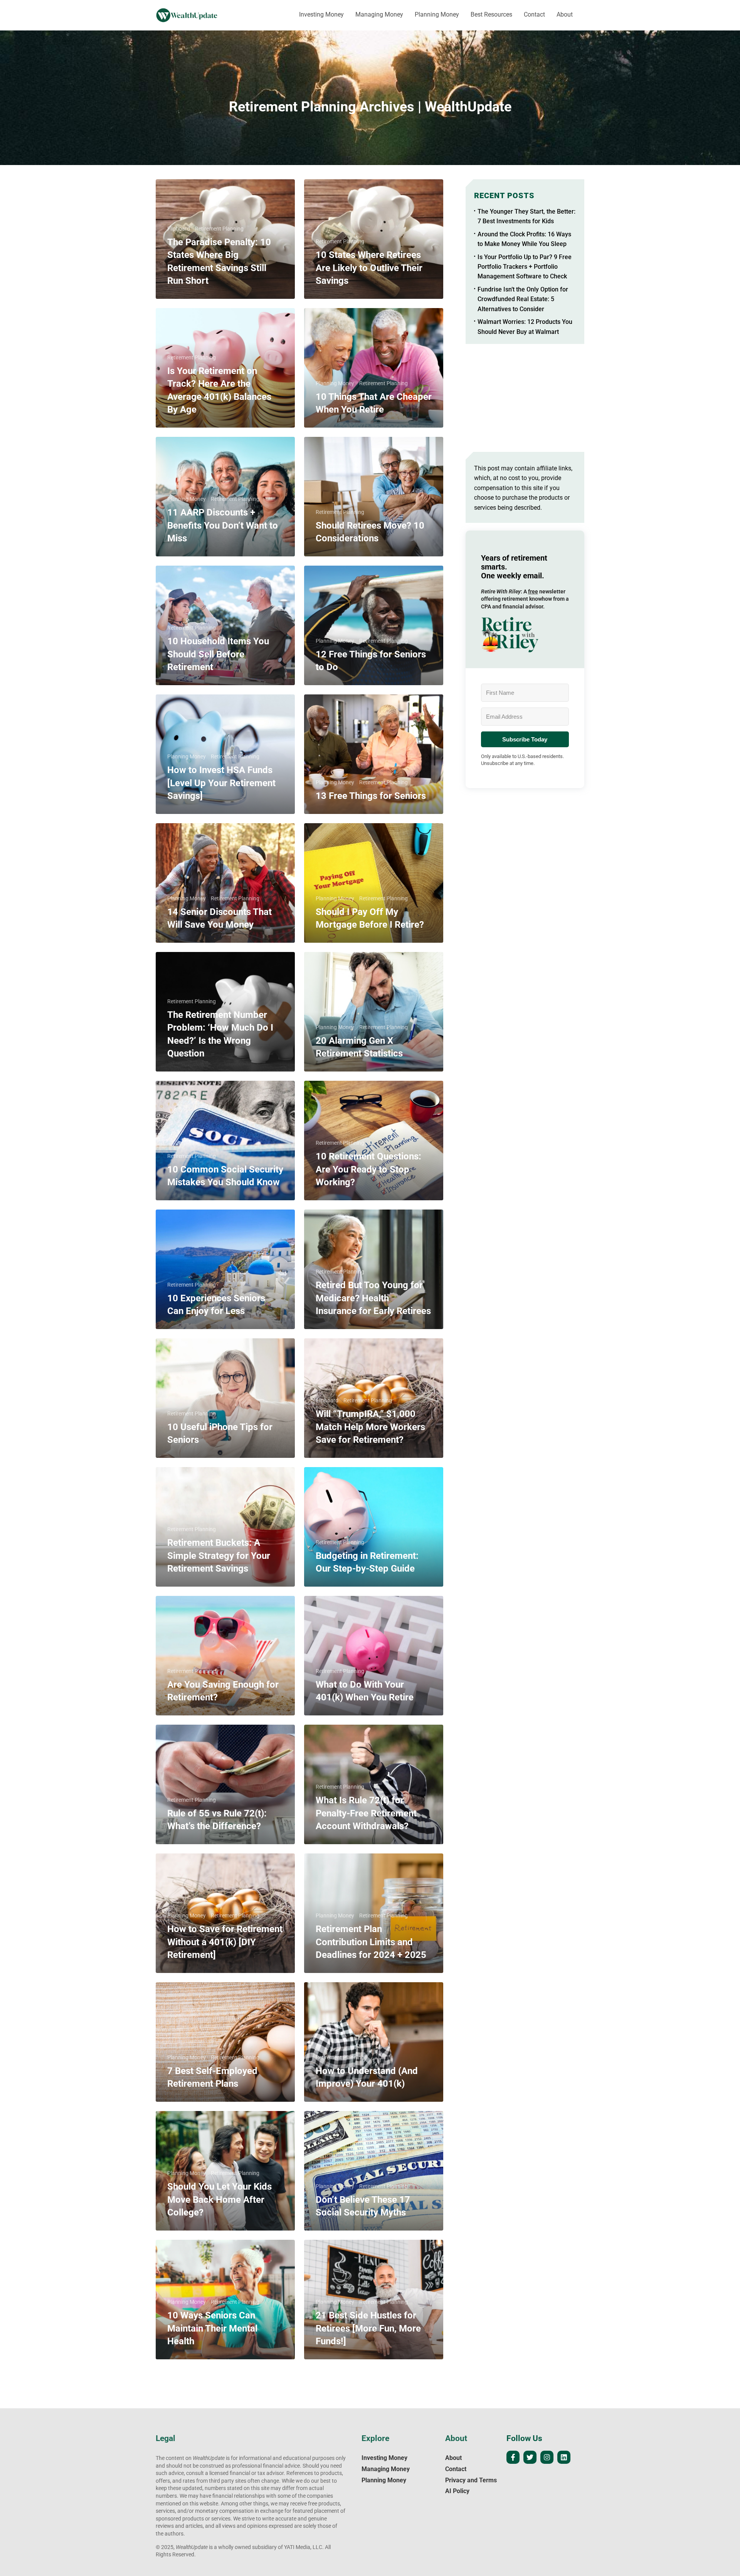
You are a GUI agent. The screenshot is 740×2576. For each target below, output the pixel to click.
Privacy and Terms (471, 2480)
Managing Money (379, 14)
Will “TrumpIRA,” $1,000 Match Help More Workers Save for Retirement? (370, 1427)
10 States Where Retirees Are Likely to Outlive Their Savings (369, 268)
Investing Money (321, 14)
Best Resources (491, 14)
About (565, 14)
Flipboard (179, 229)
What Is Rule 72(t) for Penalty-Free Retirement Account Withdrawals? (366, 1813)
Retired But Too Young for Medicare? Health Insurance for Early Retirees (373, 1298)
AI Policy (457, 2491)
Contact (534, 14)
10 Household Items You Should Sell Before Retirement (218, 654)
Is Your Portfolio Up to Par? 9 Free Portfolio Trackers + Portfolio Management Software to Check (525, 267)
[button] (525, 635)
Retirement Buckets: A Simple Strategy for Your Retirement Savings (219, 1555)
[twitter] (530, 2457)
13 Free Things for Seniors (371, 796)
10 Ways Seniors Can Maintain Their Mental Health (212, 2328)
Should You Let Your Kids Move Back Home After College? (219, 2199)
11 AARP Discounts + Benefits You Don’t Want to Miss (223, 525)
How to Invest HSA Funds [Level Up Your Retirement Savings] (221, 783)
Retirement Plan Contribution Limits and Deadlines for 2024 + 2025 (371, 1942)
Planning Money (437, 14)
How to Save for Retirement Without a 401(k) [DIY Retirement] (225, 1942)
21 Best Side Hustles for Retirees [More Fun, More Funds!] (368, 2328)
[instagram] (547, 2457)
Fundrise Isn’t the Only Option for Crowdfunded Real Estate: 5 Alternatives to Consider (523, 299)
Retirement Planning (219, 229)
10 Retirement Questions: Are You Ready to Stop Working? (368, 1169)
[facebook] (513, 2457)
